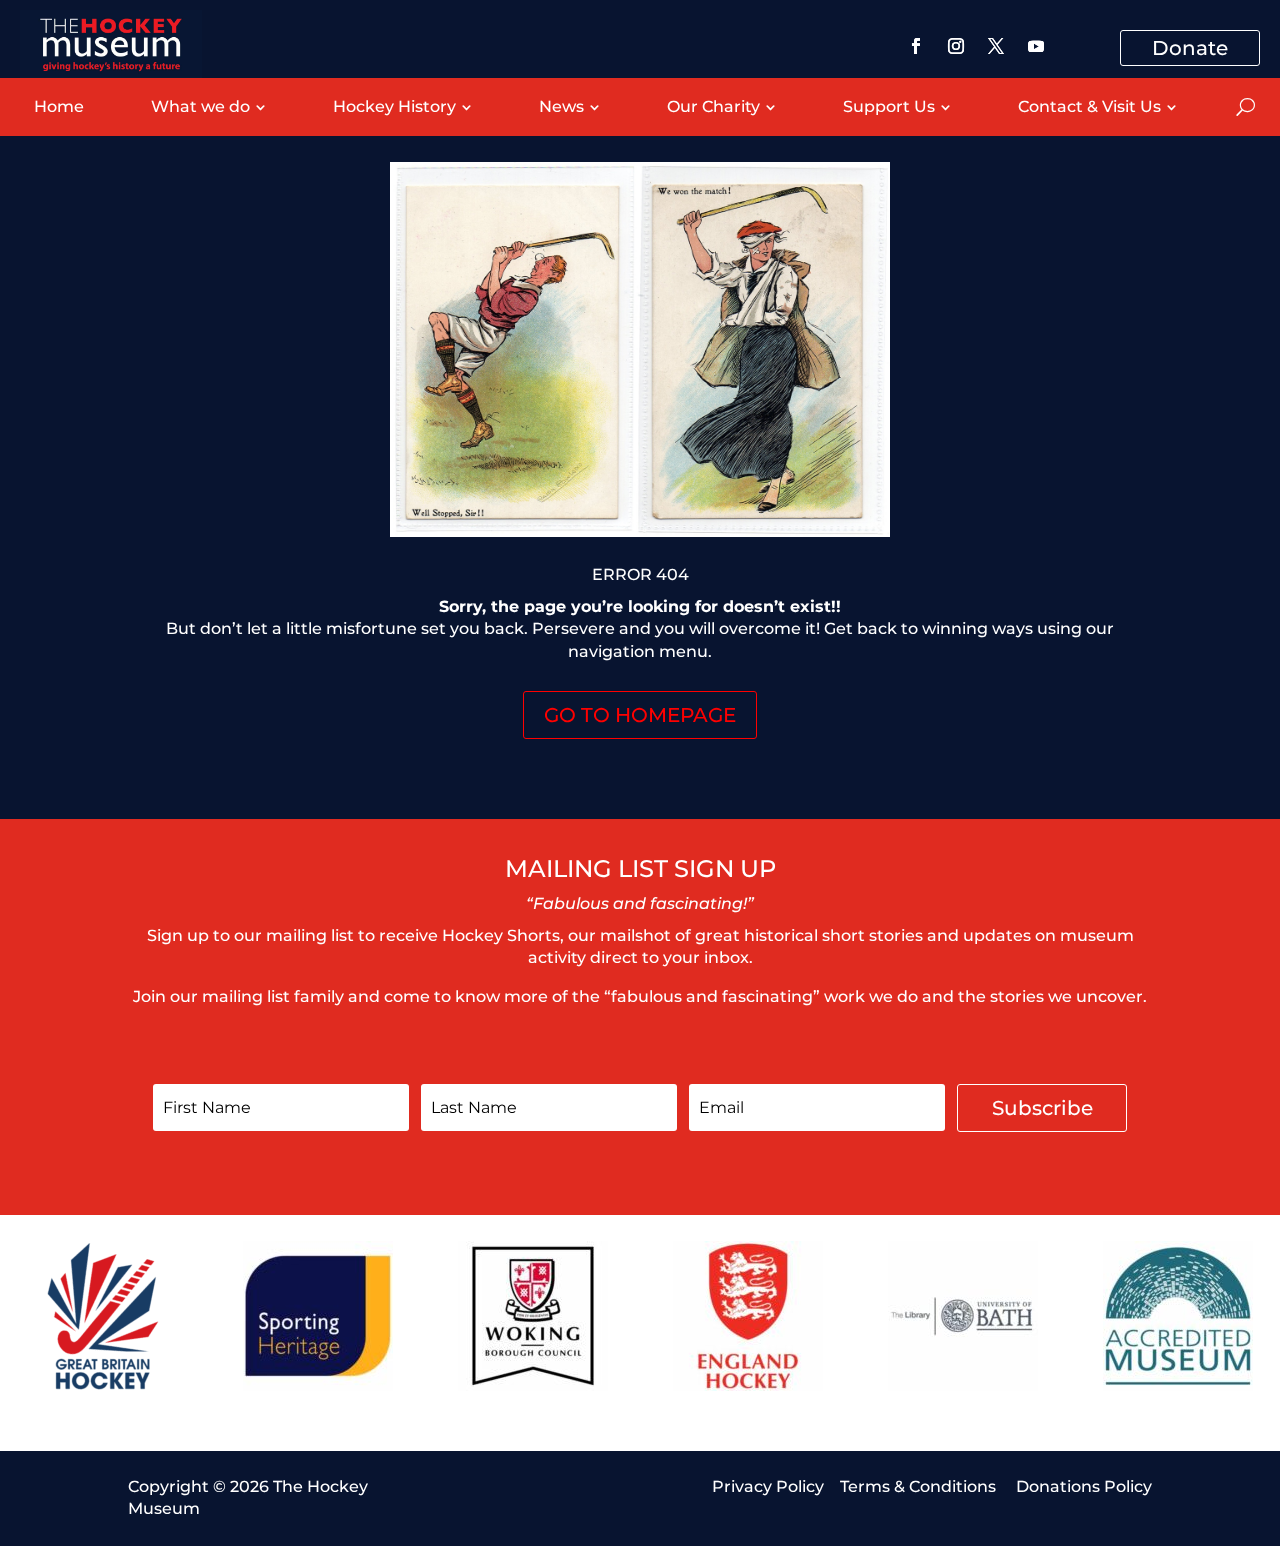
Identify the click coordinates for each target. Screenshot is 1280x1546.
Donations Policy (1084, 1486)
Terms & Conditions (920, 1486)
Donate (1190, 48)
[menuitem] (58, 107)
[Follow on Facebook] (916, 46)
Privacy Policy (768, 1486)
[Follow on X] (996, 46)
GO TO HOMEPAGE (640, 715)
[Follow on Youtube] (1036, 46)
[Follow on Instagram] (956, 46)
